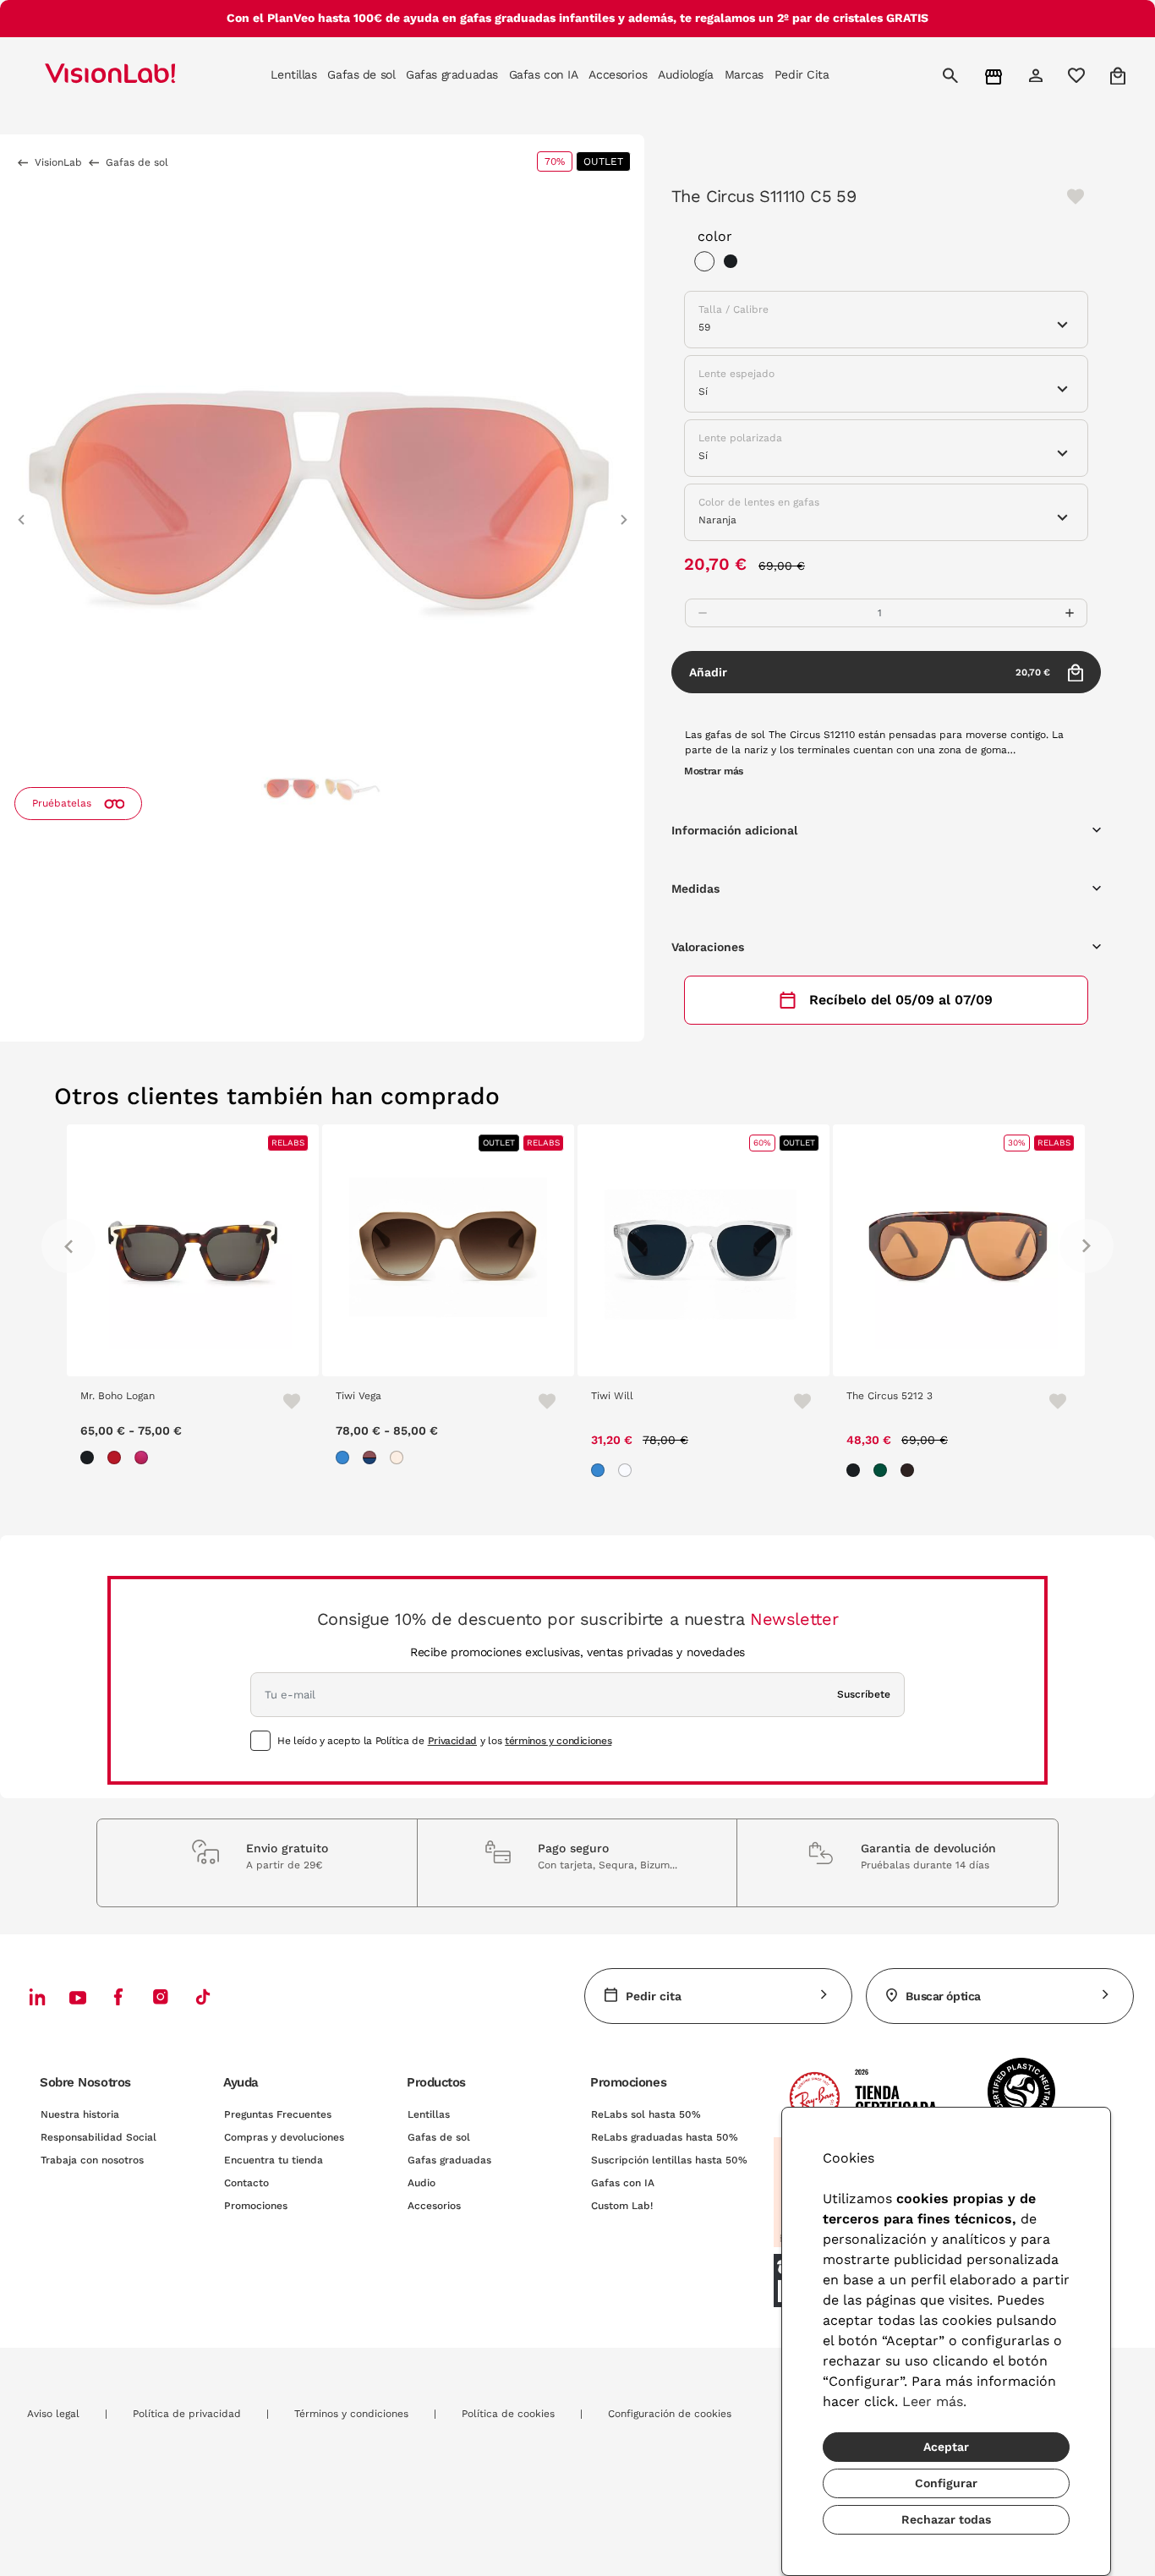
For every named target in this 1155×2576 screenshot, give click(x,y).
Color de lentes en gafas (759, 502)
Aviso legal (53, 2414)
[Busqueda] (952, 75)
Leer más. (934, 2401)
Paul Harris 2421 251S (935, 1396)
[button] (21, 512)
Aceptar (946, 2447)
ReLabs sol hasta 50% (646, 2114)
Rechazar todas (946, 2519)
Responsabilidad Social (99, 2137)
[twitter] (78, 1997)
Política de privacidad (187, 2414)
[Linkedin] (37, 1996)
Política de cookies (508, 2414)
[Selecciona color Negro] (735, 264)
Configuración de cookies (670, 2414)
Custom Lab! (622, 2206)
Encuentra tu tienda (274, 2160)
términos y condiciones (558, 1741)
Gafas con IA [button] (544, 74)
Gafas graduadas (449, 2160)
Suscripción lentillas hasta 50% (669, 2160)
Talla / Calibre (734, 309)
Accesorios (434, 2206)
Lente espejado (736, 374)
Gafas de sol (439, 2137)
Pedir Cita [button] (802, 74)
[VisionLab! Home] (140, 75)
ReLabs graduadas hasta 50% (665, 2137)
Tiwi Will (392, 1396)
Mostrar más (714, 771)
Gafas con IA (623, 2183)
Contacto (246, 2183)
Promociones (256, 2206)
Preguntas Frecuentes (278, 2114)
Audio (421, 2183)
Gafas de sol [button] (361, 74)
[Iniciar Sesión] (1038, 75)
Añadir (870, 672)
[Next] (1087, 1246)
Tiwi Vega (139, 1396)
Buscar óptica (943, 1996)
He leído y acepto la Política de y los (444, 1741)
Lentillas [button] (293, 74)
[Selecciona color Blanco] (709, 264)
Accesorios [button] (618, 74)
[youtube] (161, 1996)
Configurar (946, 2483)
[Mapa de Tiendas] (996, 76)
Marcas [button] (744, 74)
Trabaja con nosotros (92, 2160)
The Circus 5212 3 (670, 1396)
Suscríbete (864, 1694)
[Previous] (68, 1246)
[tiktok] (203, 1996)
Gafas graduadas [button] (452, 74)
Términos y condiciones (351, 2414)
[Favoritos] (320, 1401)
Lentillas (429, 2114)
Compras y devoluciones (284, 2137)
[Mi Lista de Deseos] (1078, 75)
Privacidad (452, 1741)
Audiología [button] (686, 74)
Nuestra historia (80, 2114)
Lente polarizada (740, 438)
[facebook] (118, 1996)
